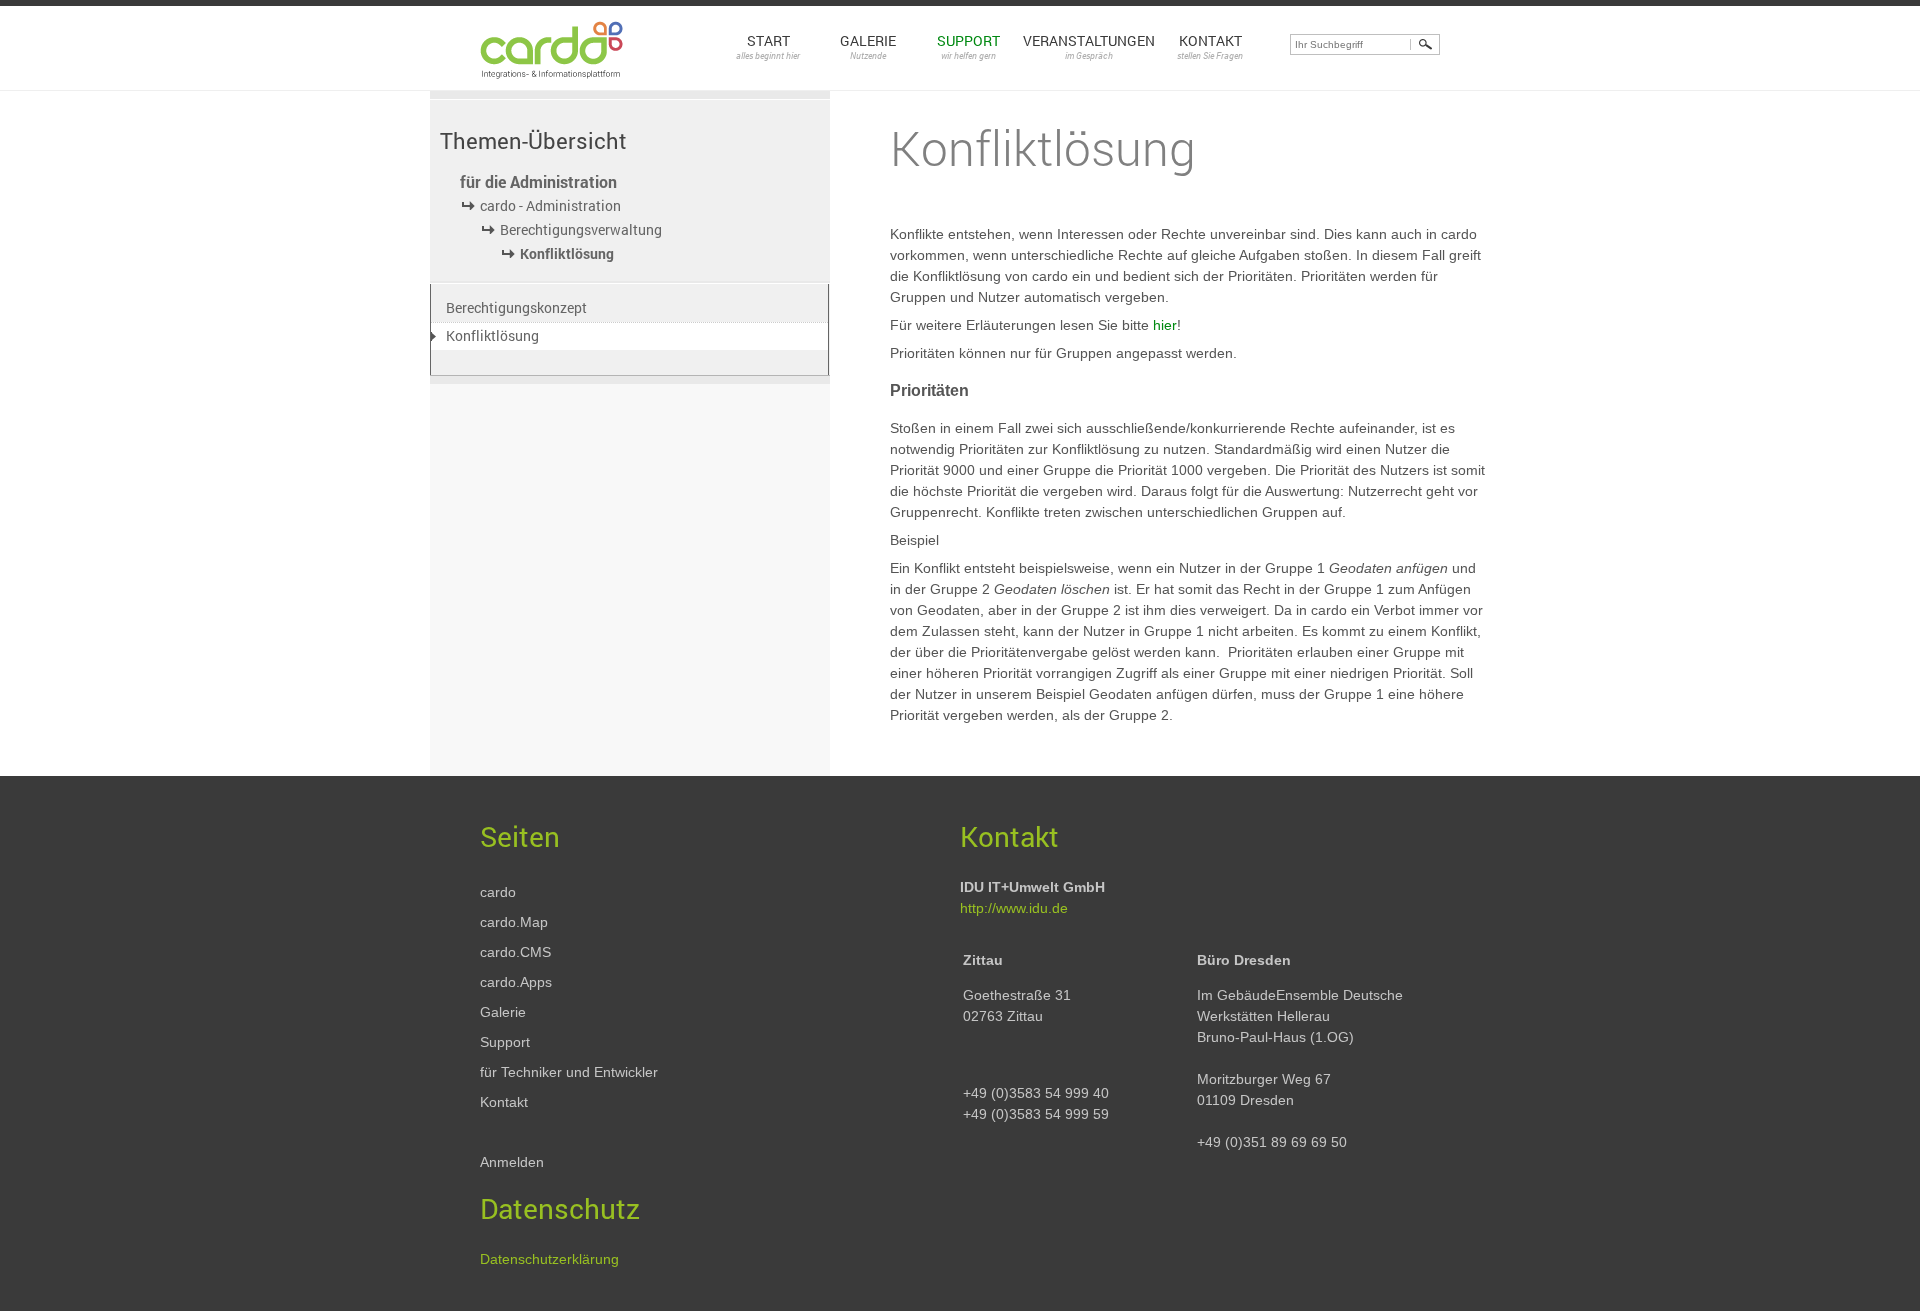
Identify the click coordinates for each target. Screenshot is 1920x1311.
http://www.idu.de (1014, 908)
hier (1165, 325)
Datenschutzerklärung (549, 1259)
